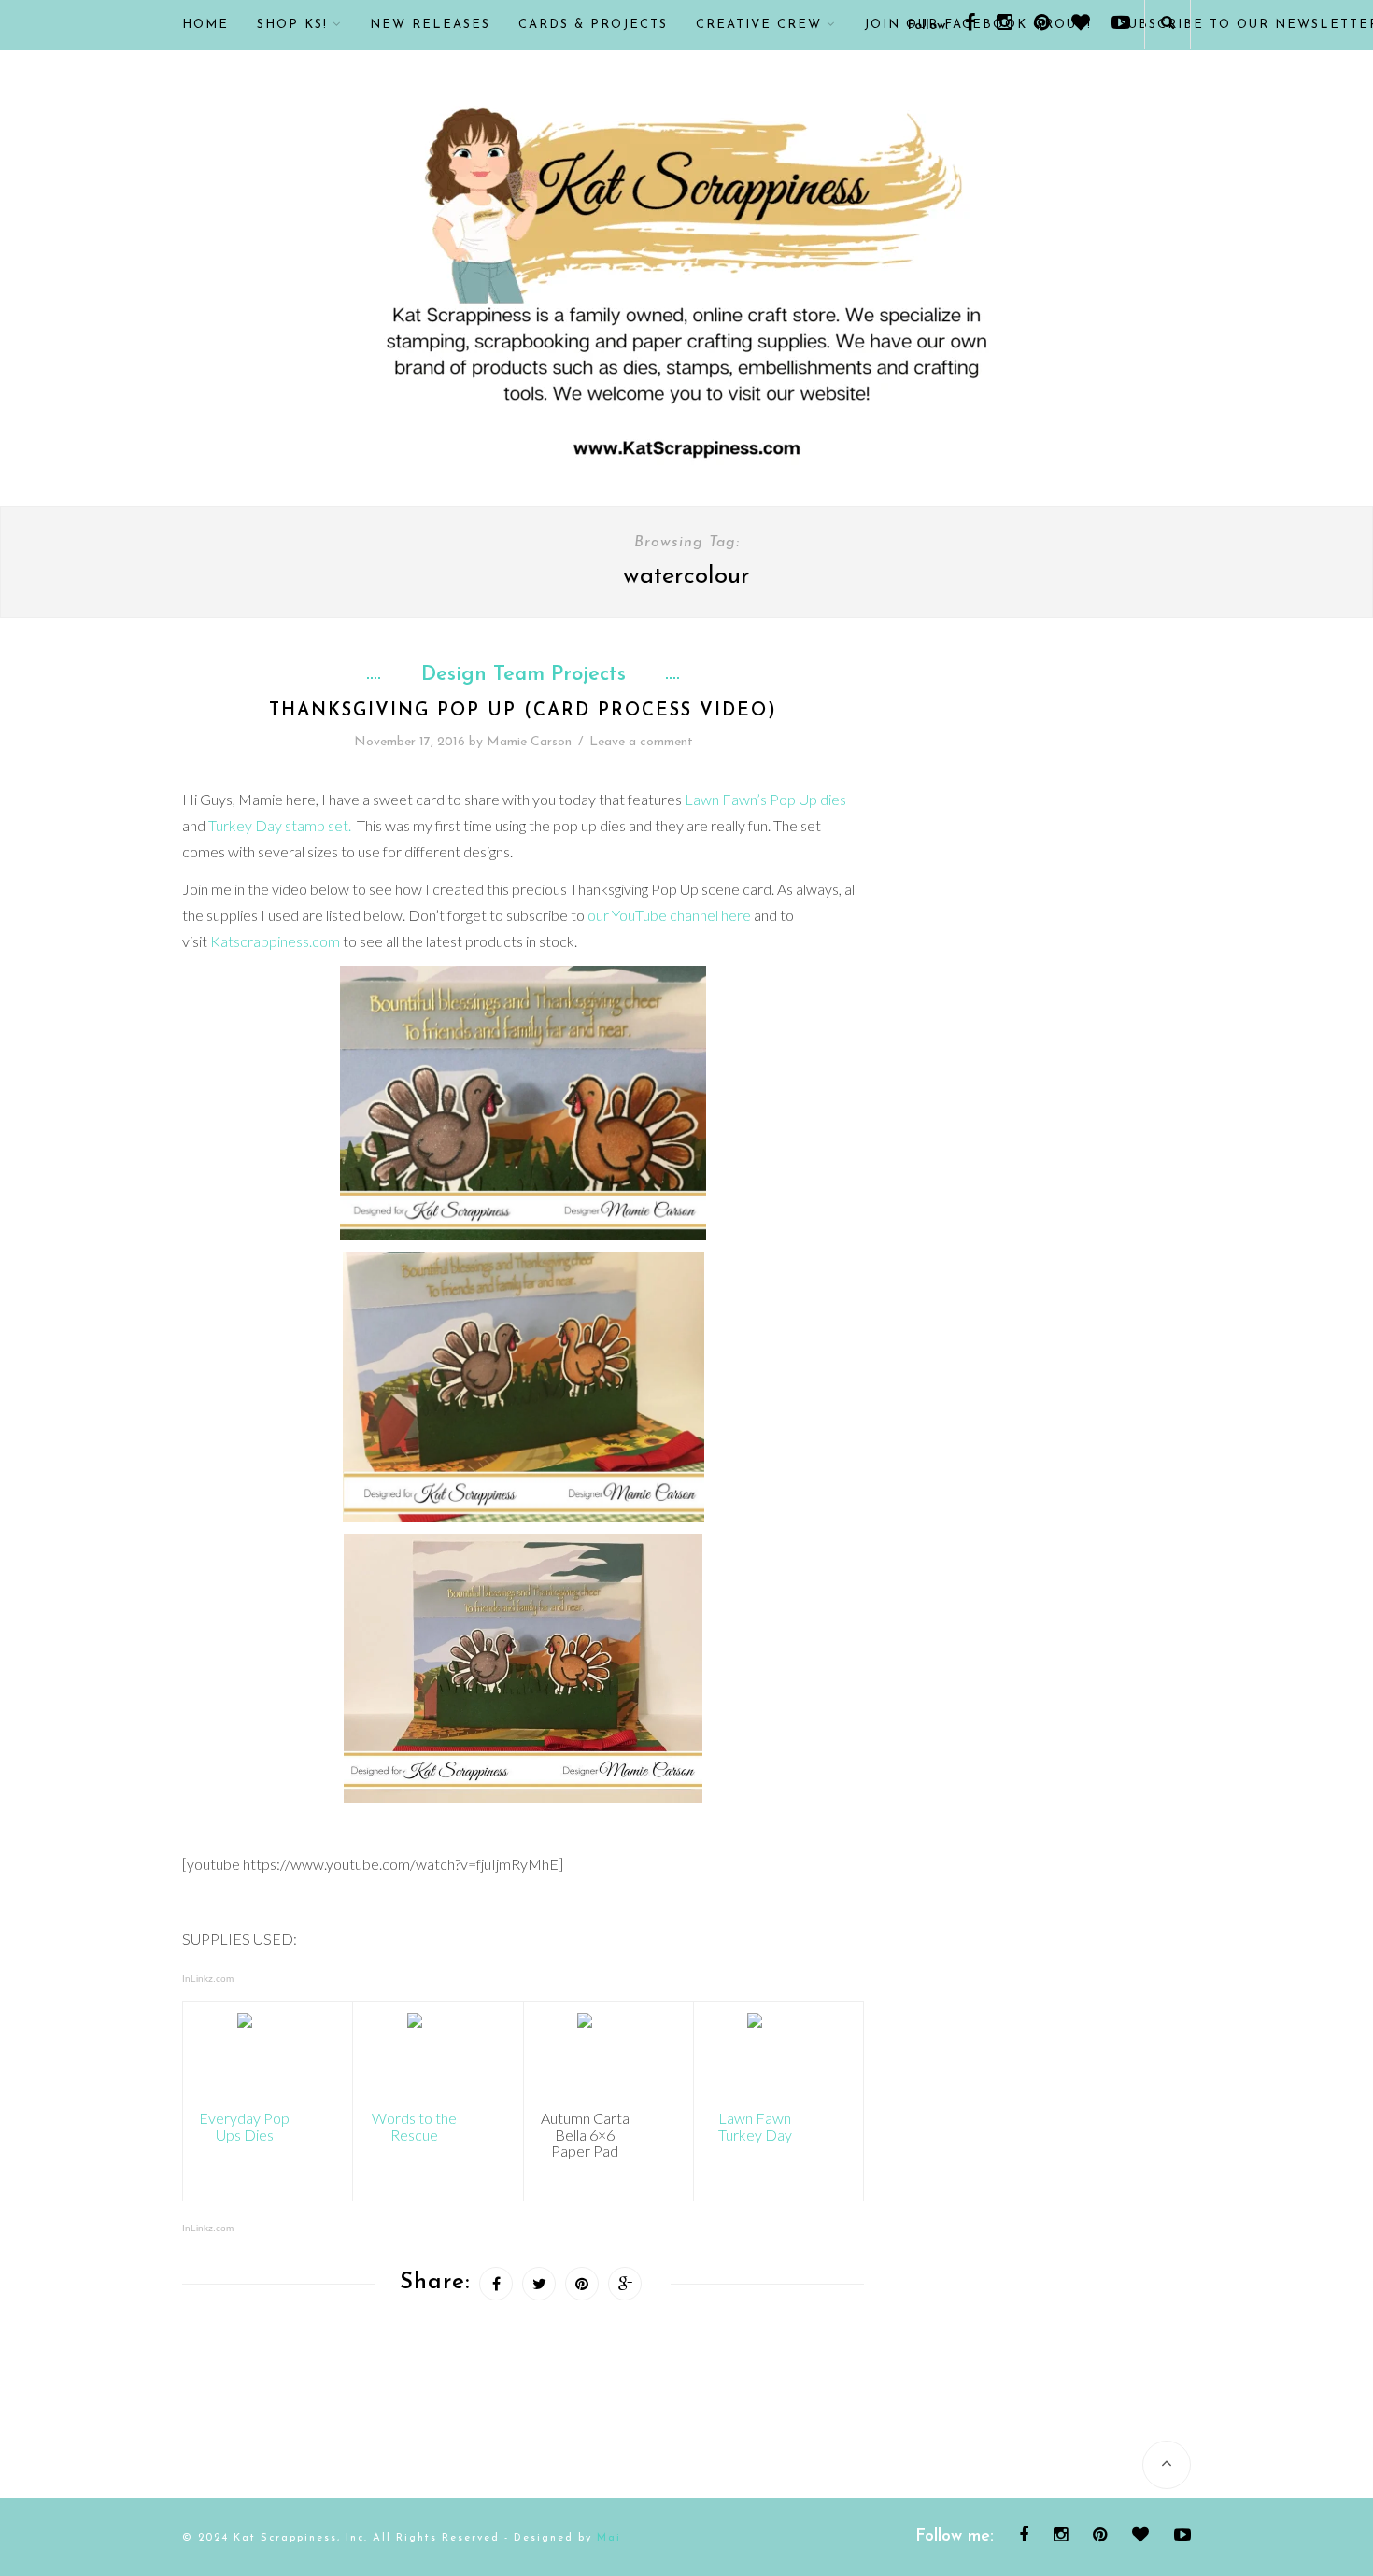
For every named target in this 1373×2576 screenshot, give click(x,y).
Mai (609, 2538)
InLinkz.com (208, 1979)
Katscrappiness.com (275, 941)
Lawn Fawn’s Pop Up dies (765, 799)
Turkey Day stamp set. (280, 825)
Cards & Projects (593, 25)
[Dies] (245, 2022)
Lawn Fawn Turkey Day (755, 2126)
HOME (205, 25)
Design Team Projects (524, 675)
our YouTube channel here (669, 915)
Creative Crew (759, 25)
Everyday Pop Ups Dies (244, 2126)
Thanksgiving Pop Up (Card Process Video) (523, 711)
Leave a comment (641, 742)
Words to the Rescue (414, 2126)
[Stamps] (755, 2022)
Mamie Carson (529, 742)
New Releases (430, 25)
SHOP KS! (292, 25)
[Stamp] (415, 2022)
